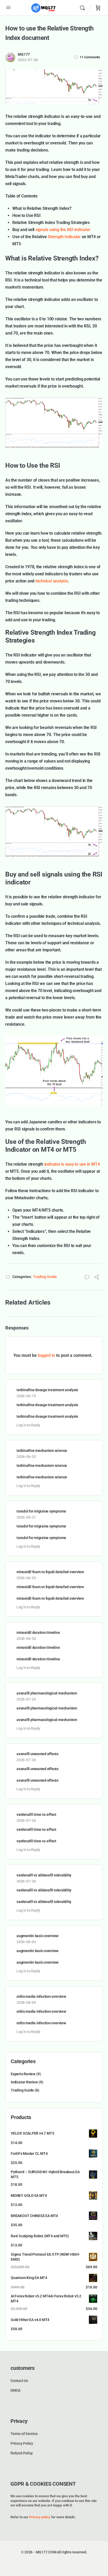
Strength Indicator (64, 237)
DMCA (15, 2390)
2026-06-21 (26, 1517)
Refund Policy (22, 2453)
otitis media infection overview (41, 1996)
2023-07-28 (28, 60)
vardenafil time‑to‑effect (36, 1814)
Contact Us (19, 2381)
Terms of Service (24, 2434)
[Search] (84, 8)
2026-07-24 (26, 1699)
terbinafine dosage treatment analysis (47, 1390)
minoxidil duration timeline (38, 1633)
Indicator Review (24, 2082)
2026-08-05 (26, 2003)
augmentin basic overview (37, 1936)
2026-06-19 (26, 1396)
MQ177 (24, 54)
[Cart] (98, 8)
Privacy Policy (22, 2443)
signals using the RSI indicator (63, 230)
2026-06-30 (26, 1639)
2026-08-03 (26, 1942)
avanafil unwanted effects (37, 1754)
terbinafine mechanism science (42, 1451)
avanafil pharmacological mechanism (47, 1693)
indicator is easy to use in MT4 (72, 1164)
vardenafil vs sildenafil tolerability (44, 1875)
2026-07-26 (26, 1760)
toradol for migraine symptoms (41, 1511)
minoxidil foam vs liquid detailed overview (50, 1572)
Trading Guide (45, 1277)
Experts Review (23, 2074)
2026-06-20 (26, 1457)
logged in (46, 1355)
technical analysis (52, 581)
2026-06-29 (26, 1578)
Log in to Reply (28, 1425)
